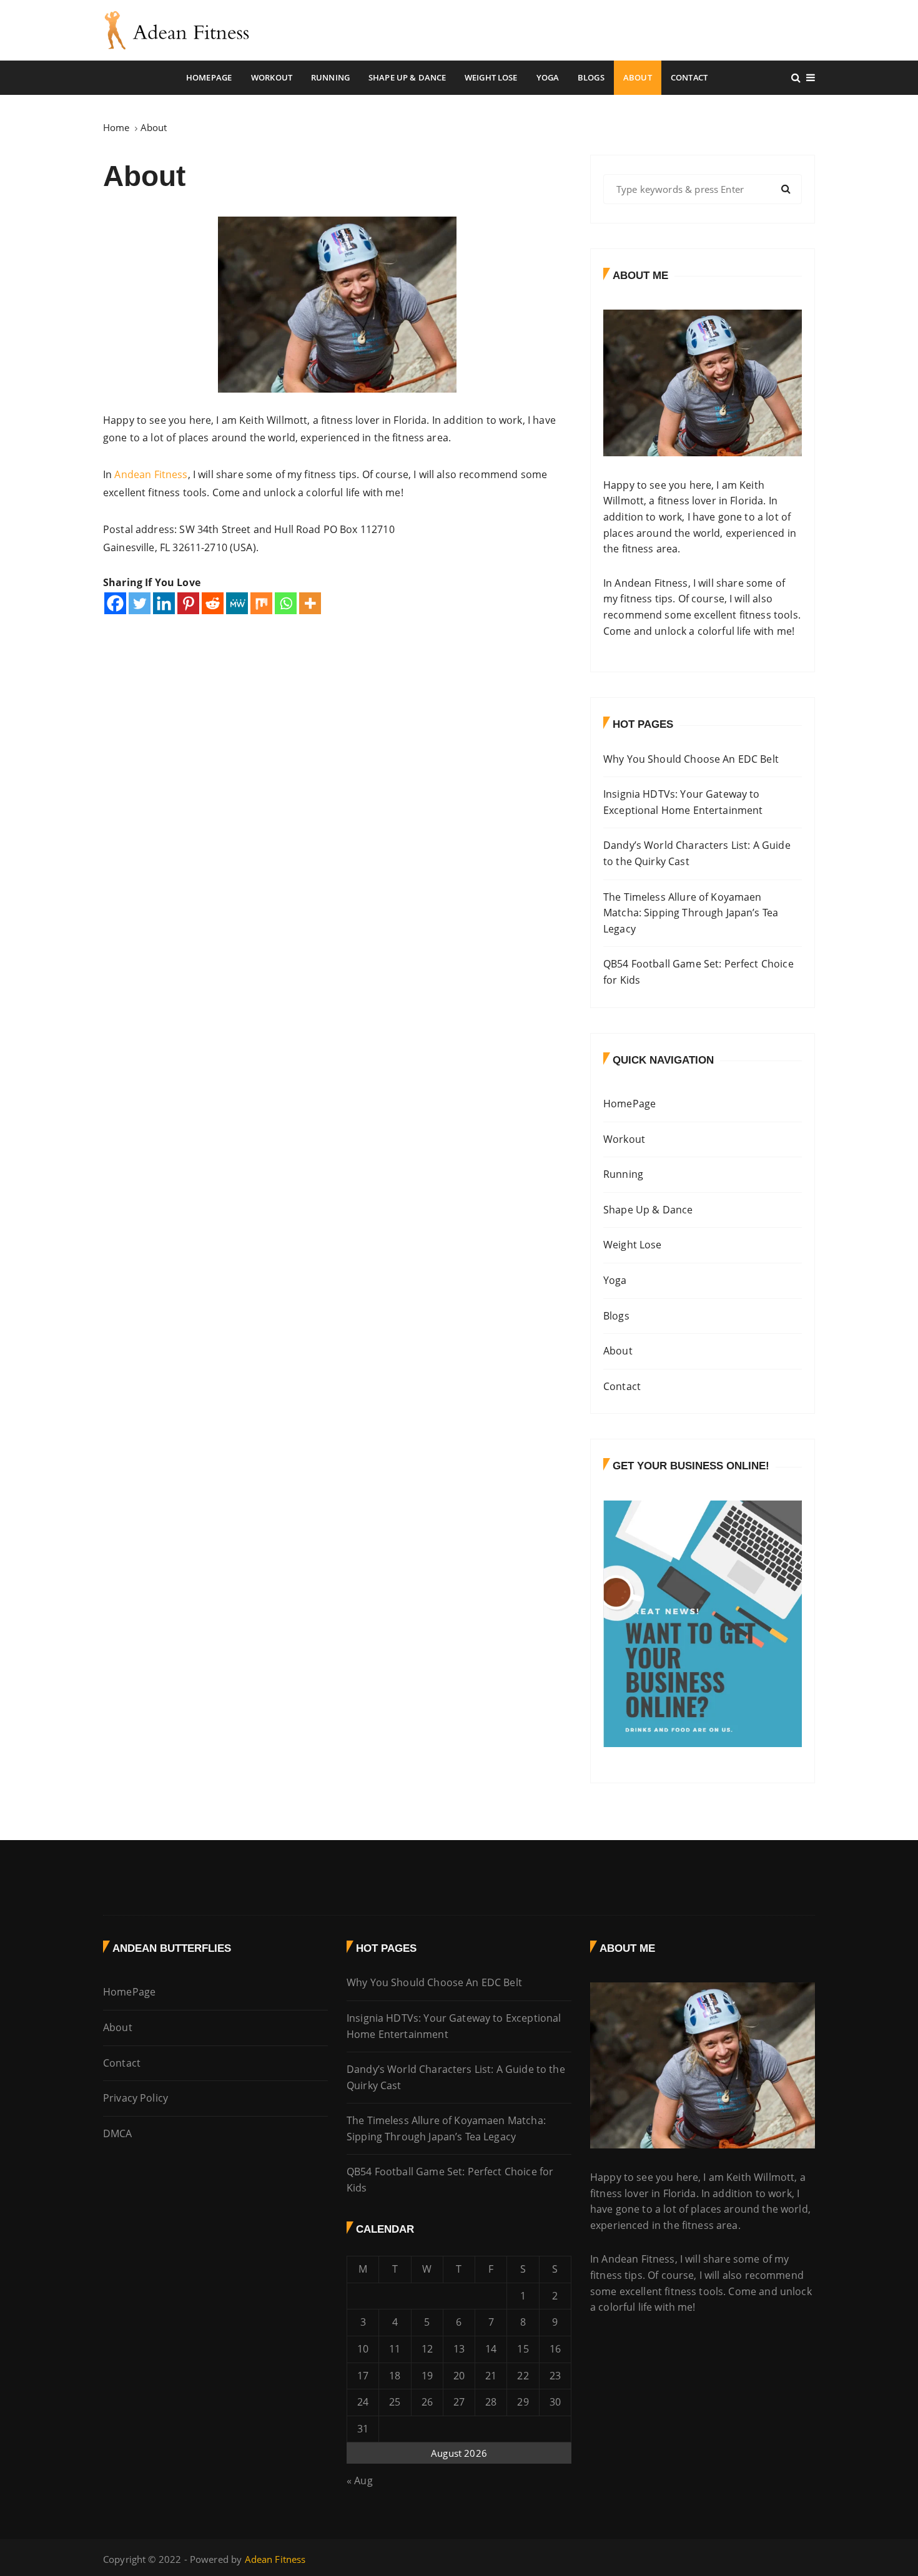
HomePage (209, 77)
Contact (689, 77)
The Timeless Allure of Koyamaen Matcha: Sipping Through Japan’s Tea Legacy (691, 913)
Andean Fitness (151, 474)
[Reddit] (213, 603)
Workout (272, 77)
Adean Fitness (275, 2559)
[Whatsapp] (286, 603)
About (638, 77)
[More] (310, 603)
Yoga (548, 77)
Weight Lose (491, 77)
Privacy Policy (136, 2098)
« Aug (360, 2481)
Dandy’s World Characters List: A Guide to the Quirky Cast (697, 853)
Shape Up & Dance (407, 77)
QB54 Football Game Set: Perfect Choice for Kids (698, 972)
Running (330, 77)
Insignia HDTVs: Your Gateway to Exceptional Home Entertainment (683, 802)
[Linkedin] (164, 603)
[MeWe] (237, 603)
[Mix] (261, 603)
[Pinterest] (188, 603)
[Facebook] (115, 603)
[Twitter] (140, 603)
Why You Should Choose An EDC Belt (691, 759)
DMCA (118, 2133)
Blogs (591, 77)
